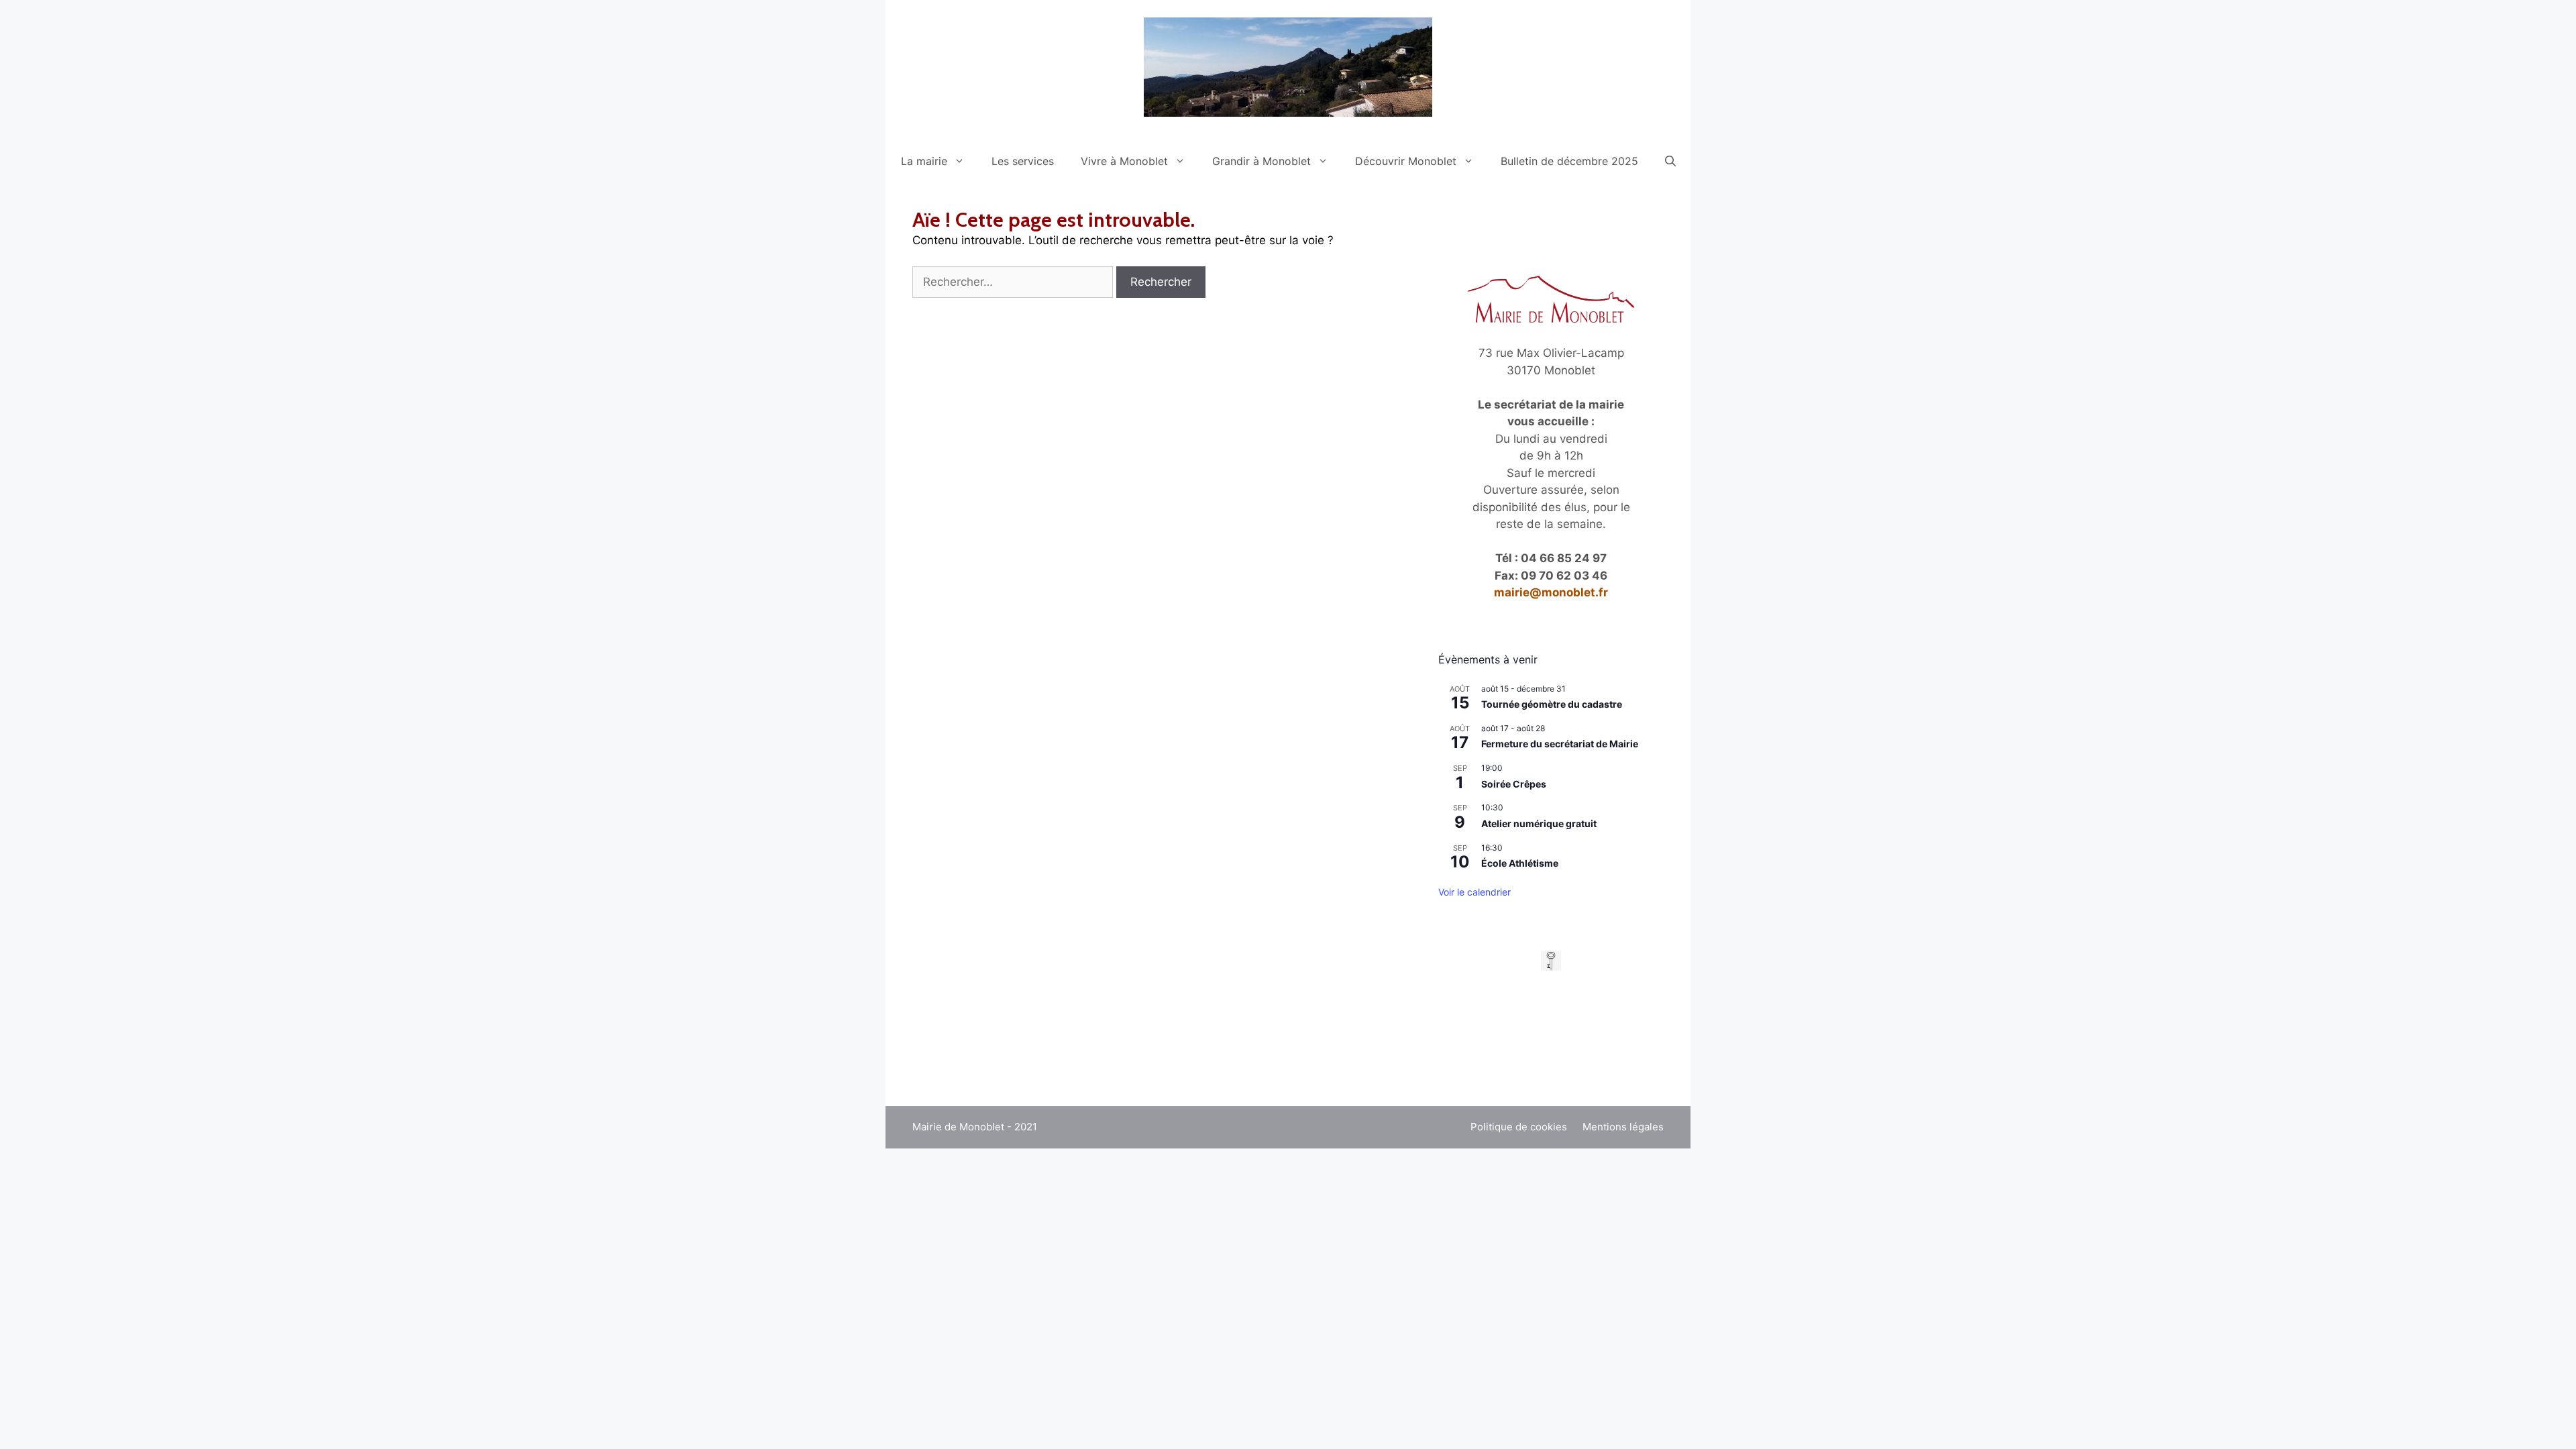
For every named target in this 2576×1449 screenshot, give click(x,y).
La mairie (924, 161)
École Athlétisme (1520, 863)
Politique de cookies (1519, 1127)
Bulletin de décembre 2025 (1569, 161)
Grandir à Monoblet (1262, 161)
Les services (1023, 161)
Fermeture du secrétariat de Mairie (1560, 744)
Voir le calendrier (1474, 892)
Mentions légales (1623, 1127)
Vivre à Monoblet (1124, 161)
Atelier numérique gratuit (1539, 823)
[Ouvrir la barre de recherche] (1670, 161)
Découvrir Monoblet (1406, 161)
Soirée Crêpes (1514, 784)
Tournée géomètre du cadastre (1552, 704)
